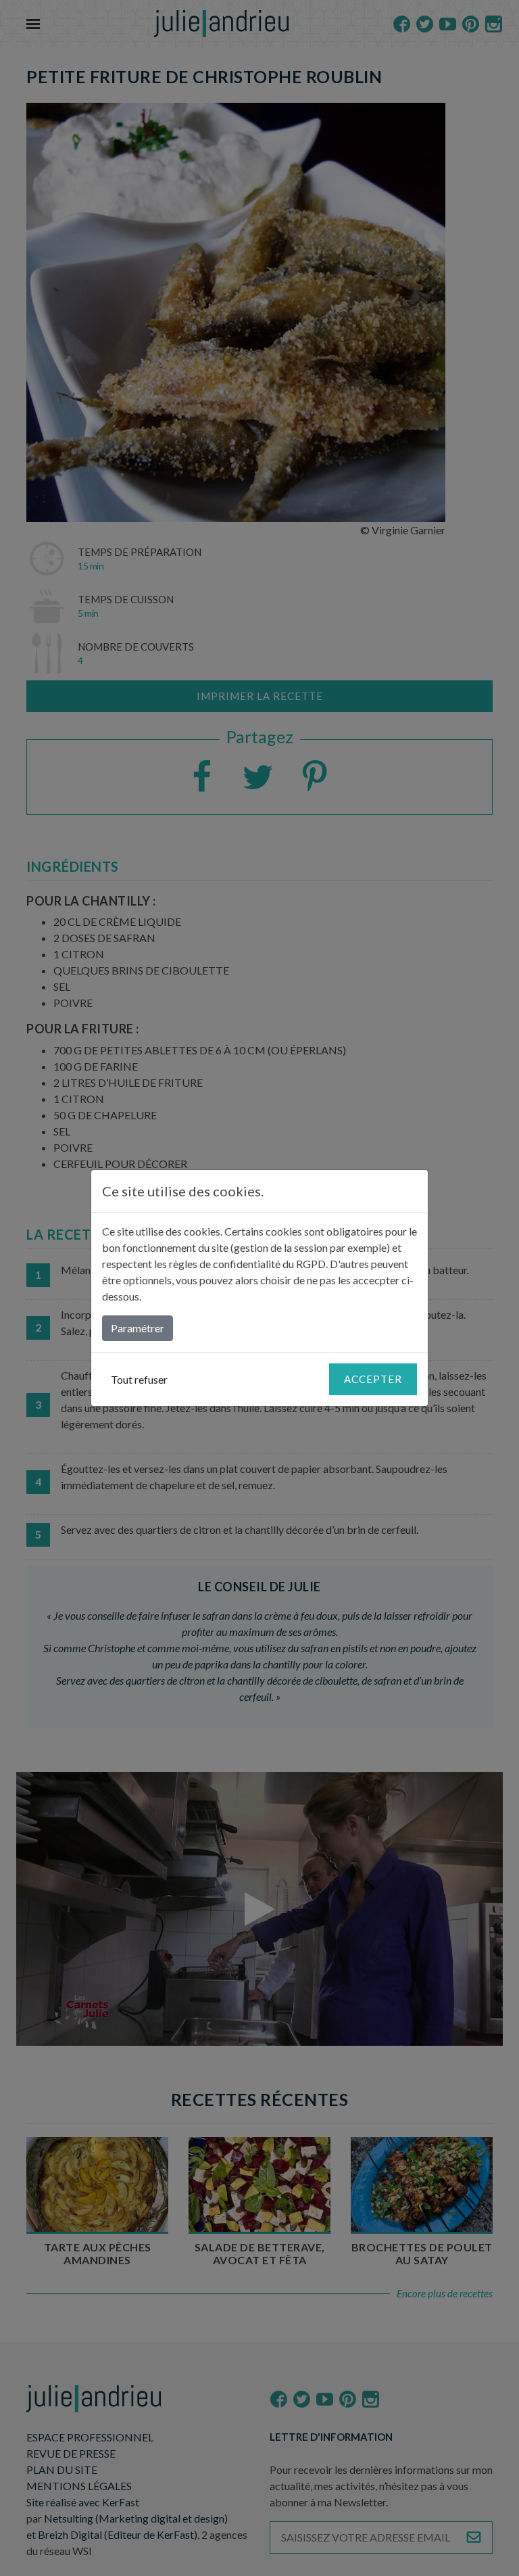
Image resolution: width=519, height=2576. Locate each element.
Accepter (373, 1379)
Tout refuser (139, 1379)
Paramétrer (138, 1328)
